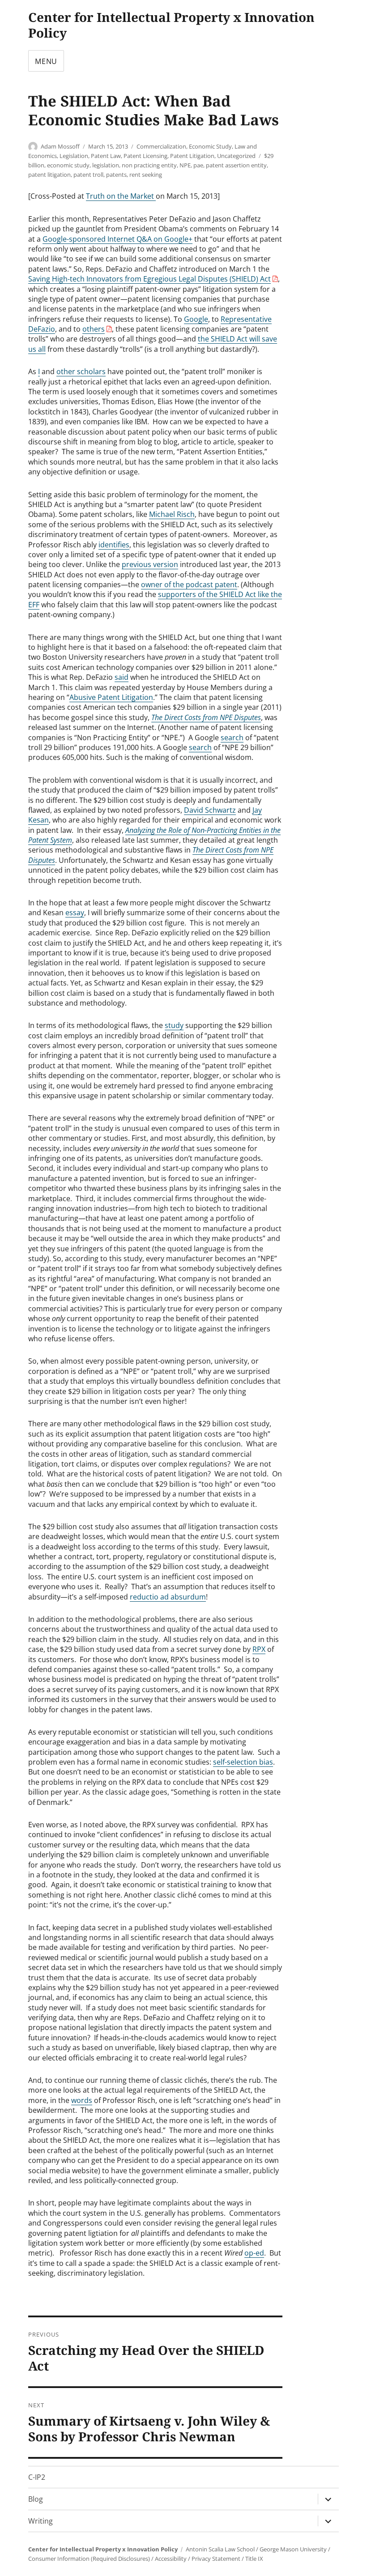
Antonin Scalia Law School (220, 2549)
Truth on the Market (121, 196)
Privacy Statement (216, 2559)
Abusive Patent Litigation (111, 697)
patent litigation (49, 175)
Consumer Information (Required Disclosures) (89, 2559)
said (122, 677)
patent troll (88, 175)
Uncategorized (236, 156)
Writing (41, 2521)
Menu (46, 61)
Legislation (74, 156)
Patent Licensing (145, 156)
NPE (185, 165)
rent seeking (146, 175)
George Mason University (293, 2549)
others (94, 329)
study (174, 1025)
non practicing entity (149, 165)
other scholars (81, 371)
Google (196, 319)
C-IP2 (37, 2477)
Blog (36, 2499)
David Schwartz (210, 810)
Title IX (254, 2559)
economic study (68, 165)
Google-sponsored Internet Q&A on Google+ (117, 239)
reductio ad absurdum (168, 1597)
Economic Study (210, 146)
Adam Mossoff (60, 146)
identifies (114, 545)
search (232, 738)
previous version (150, 564)
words (82, 2100)
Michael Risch (172, 514)
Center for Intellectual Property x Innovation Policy (171, 25)
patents (116, 175)
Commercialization (161, 146)
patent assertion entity (236, 165)
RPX (259, 1649)
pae (198, 165)
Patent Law (106, 156)
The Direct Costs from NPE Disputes (206, 717)
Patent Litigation (192, 156)
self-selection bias (243, 1762)
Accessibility (171, 2559)
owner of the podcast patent (189, 584)
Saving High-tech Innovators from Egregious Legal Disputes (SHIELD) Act (149, 279)
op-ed (254, 2253)
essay (75, 913)
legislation (106, 165)
